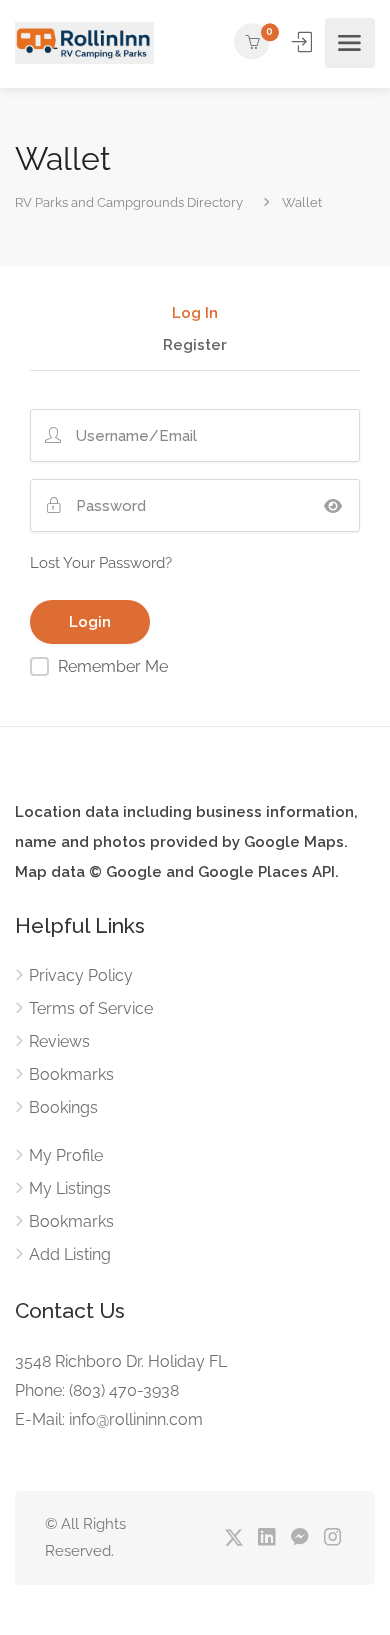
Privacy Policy (81, 975)
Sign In (304, 42)
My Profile (66, 1155)
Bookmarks (71, 1074)
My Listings (70, 1188)
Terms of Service (91, 1008)
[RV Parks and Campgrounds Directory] (84, 43)
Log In (195, 314)
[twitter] (233, 1538)
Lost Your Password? (101, 563)
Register (195, 346)
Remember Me (113, 666)
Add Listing (70, 1254)
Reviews (59, 1041)
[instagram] (332, 1538)
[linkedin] (266, 1538)
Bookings (63, 1107)
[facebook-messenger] (299, 1538)
